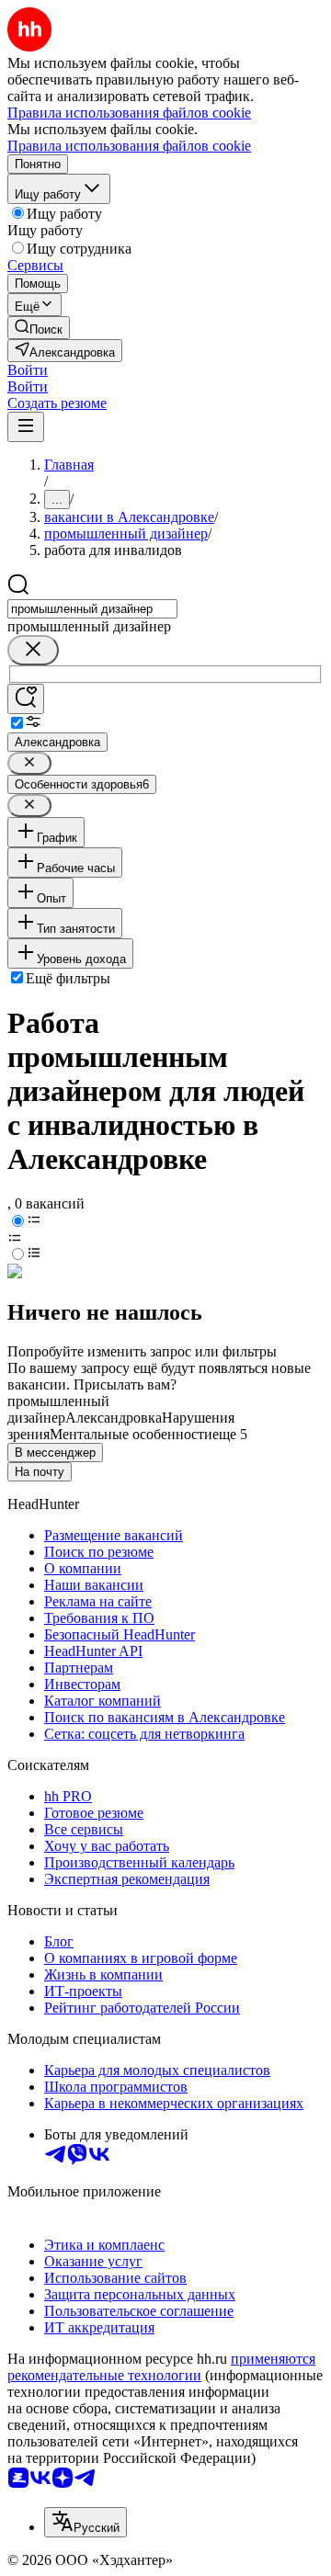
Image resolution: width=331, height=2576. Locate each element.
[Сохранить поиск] (26, 699)
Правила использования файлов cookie (129, 146)
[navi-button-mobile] (26, 427)
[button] (28, 370)
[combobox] (92, 609)
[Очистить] (33, 650)
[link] (39, 328)
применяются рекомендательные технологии (161, 2367)
